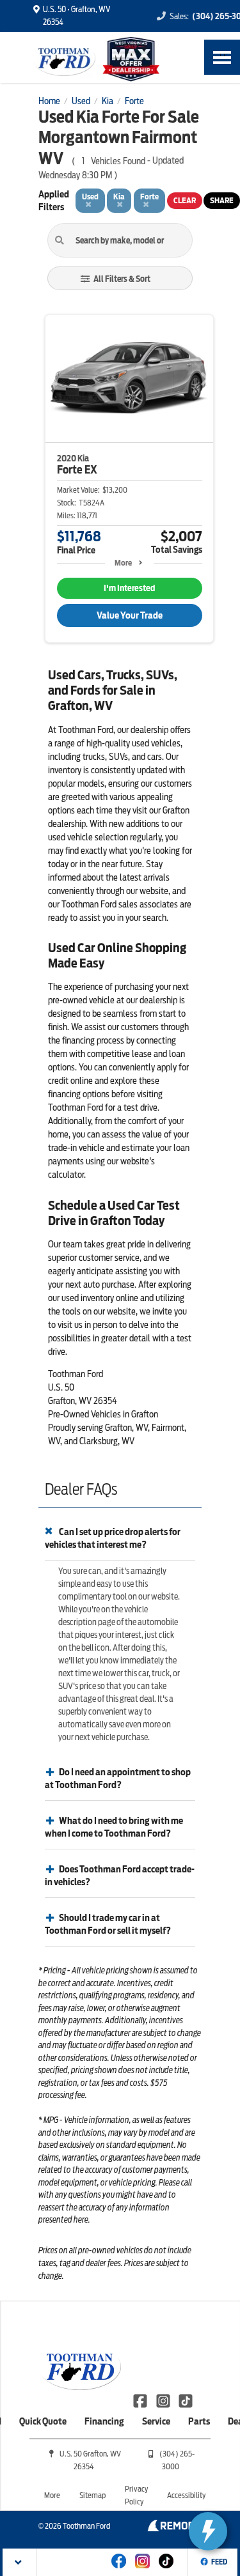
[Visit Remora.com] (174, 2528)
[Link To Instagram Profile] (164, 2400)
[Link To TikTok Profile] (186, 2400)
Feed (219, 2562)
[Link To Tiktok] (166, 2570)
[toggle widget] (208, 2531)
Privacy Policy (136, 2495)
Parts (199, 2421)
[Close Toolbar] (20, 2562)
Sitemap (92, 2495)
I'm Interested (129, 588)
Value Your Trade (130, 615)
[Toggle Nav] (222, 57)
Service (156, 2421)
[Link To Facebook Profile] (141, 2400)
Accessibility (186, 2495)
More (123, 563)
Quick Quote (43, 2421)
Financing (104, 2421)
